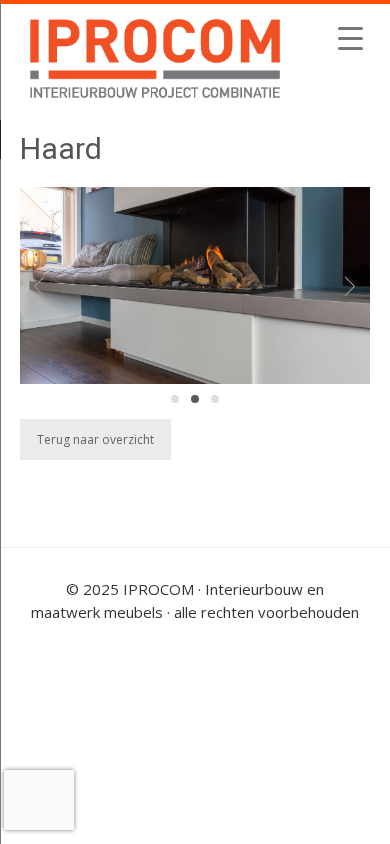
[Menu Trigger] (350, 37)
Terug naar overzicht (95, 439)
